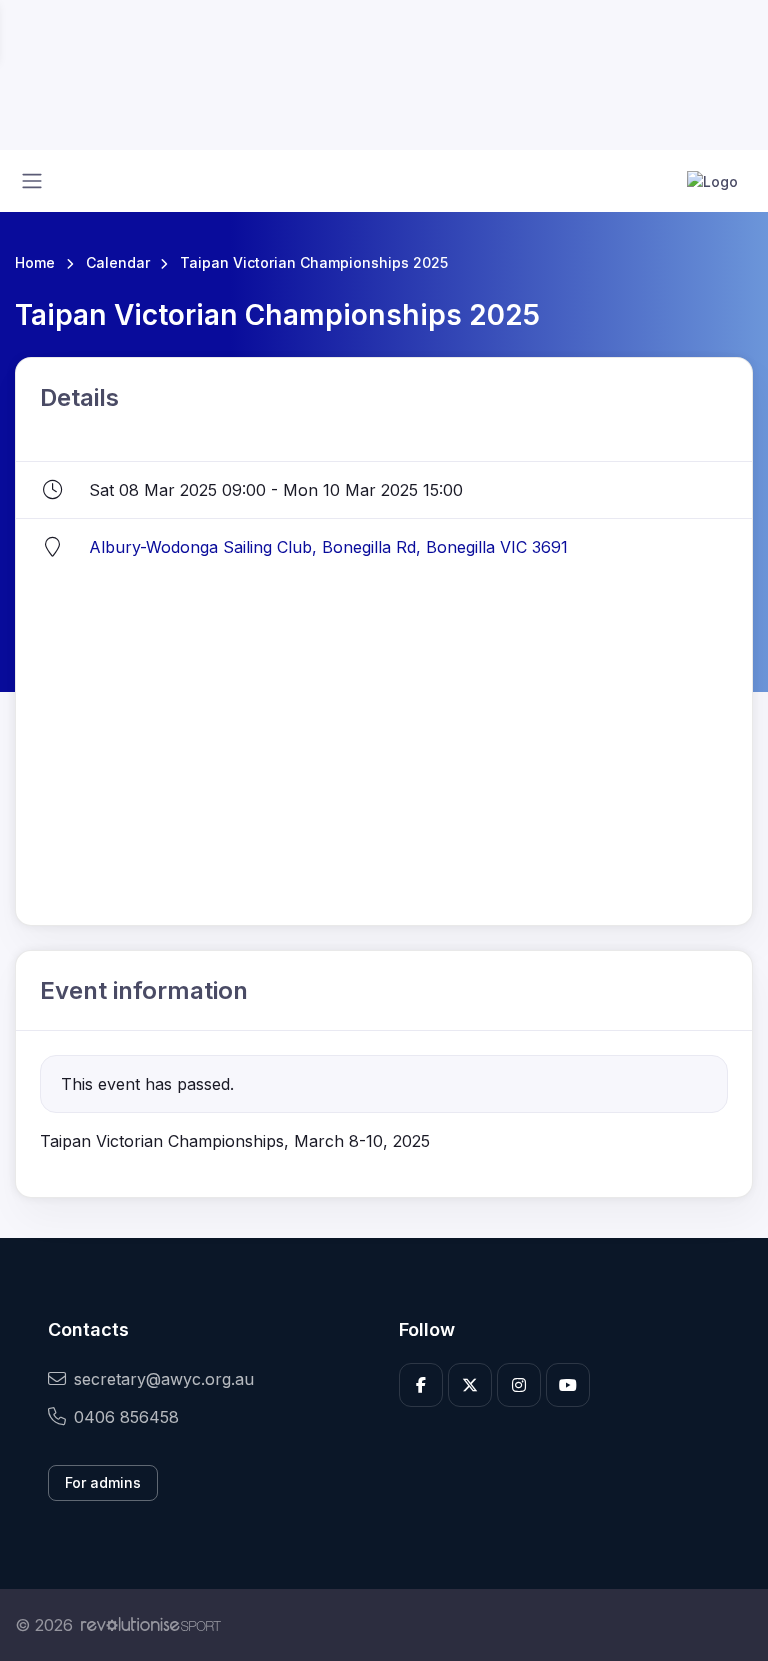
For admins (103, 1482)
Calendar (118, 262)
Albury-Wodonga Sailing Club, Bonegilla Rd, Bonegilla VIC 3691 (328, 547)
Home (35, 262)
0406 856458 (126, 1417)
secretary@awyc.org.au (164, 1379)
